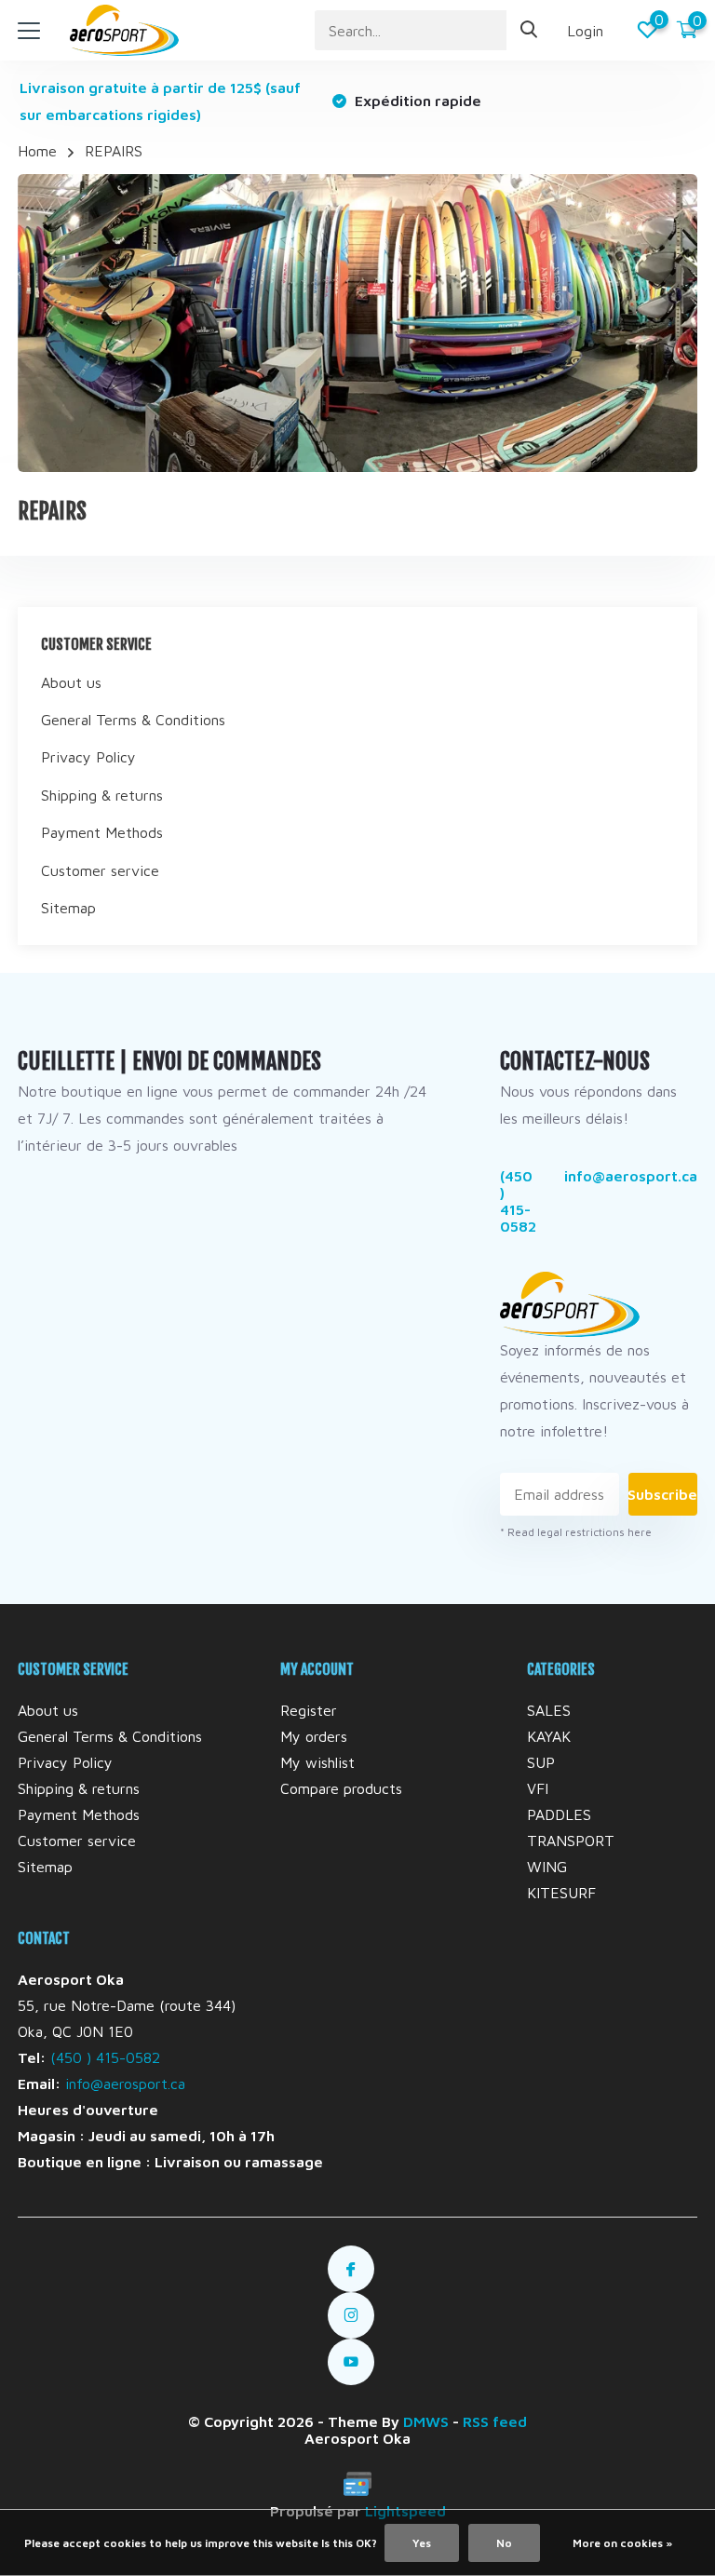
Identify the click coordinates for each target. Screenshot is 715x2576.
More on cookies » (622, 2543)
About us (71, 682)
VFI (538, 1788)
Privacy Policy (88, 757)
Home (37, 151)
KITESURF (561, 1893)
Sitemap (68, 908)
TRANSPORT (571, 1841)
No (504, 2543)
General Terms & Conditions (133, 720)
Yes (422, 2543)
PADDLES (559, 1814)
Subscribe (663, 1494)
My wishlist (317, 1762)
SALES (549, 1710)
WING (547, 1867)
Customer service (100, 870)
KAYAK (549, 1736)
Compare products (341, 1788)
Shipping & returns (102, 795)
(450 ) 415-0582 (518, 1201)
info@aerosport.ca (631, 1176)
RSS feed (495, 2421)
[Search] (530, 30)
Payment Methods (102, 832)
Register (309, 1710)
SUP (541, 1762)
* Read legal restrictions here (576, 1532)
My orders (314, 1736)
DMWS (426, 2421)
